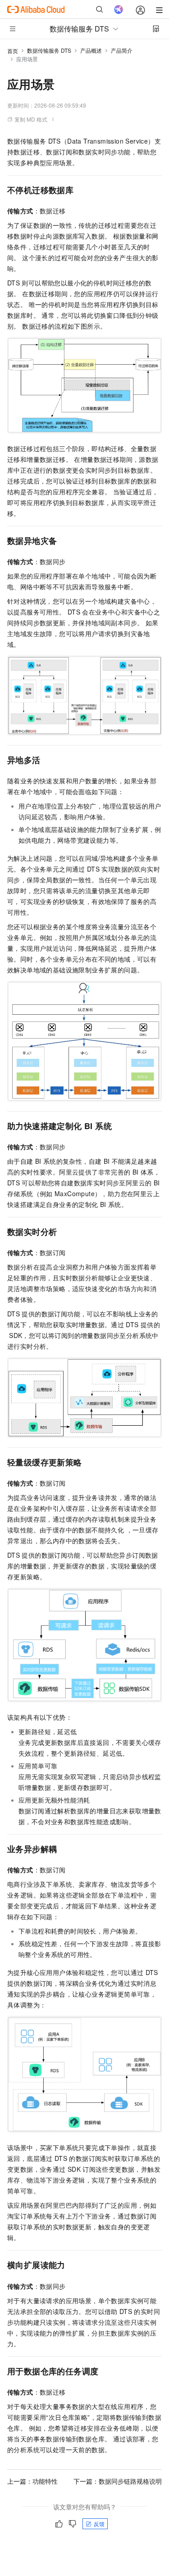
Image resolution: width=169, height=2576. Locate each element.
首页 (13, 51)
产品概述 (91, 50)
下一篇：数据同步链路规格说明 (118, 2481)
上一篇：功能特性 (32, 2481)
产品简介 (122, 50)
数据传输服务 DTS (49, 50)
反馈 (99, 2524)
